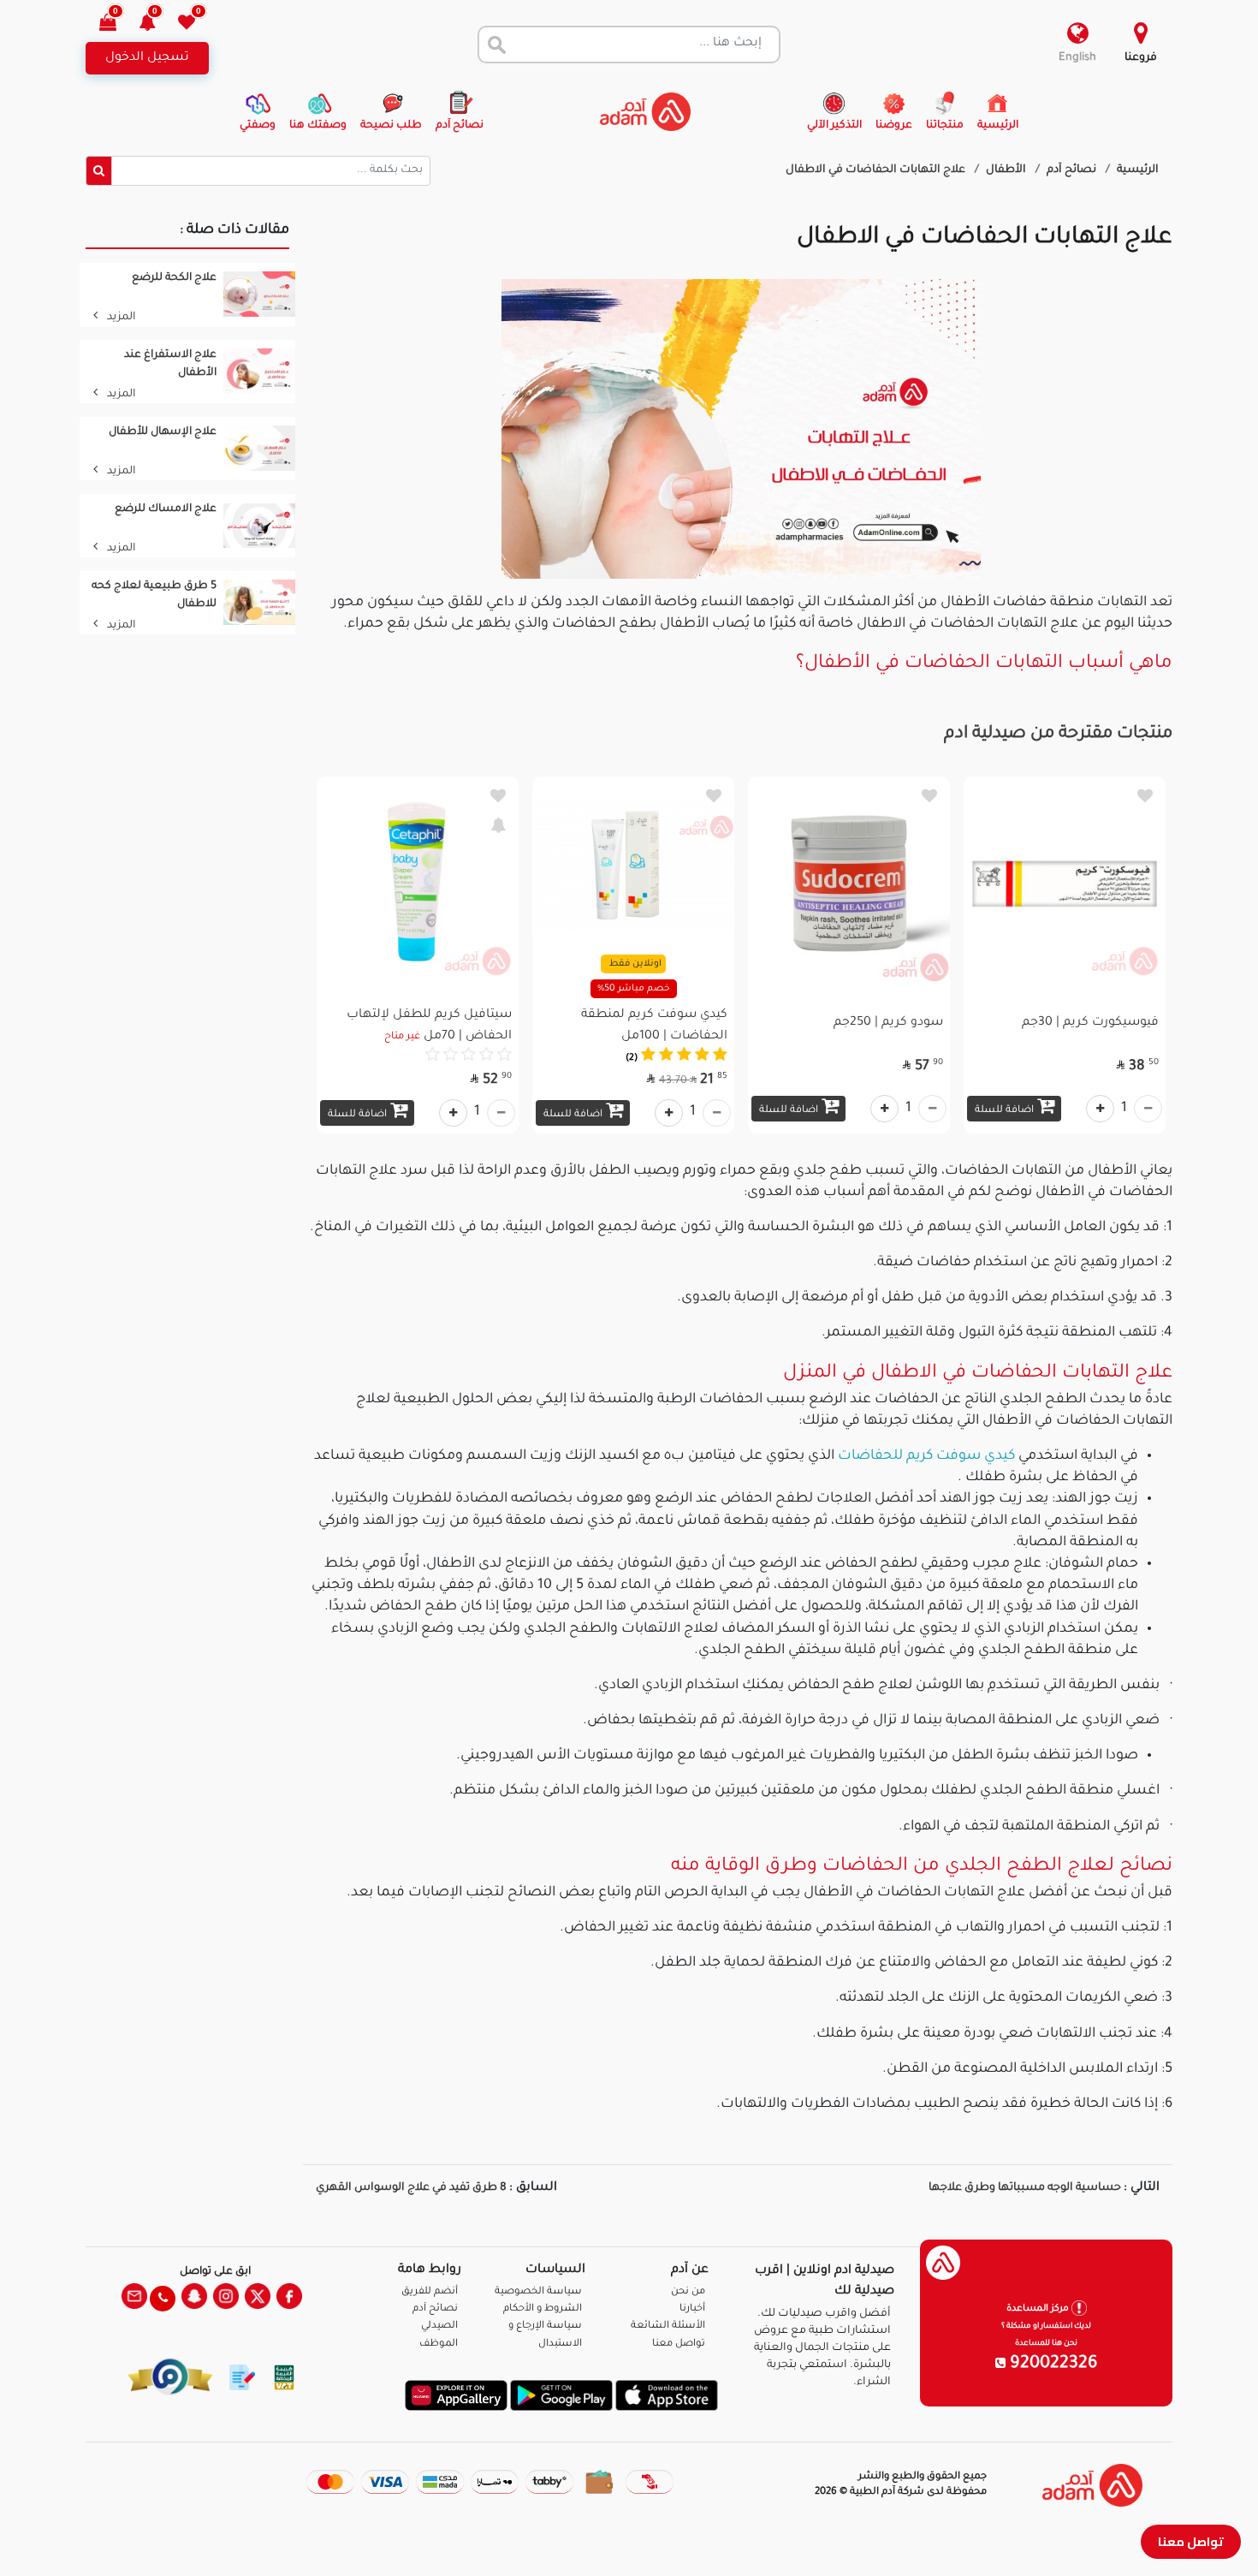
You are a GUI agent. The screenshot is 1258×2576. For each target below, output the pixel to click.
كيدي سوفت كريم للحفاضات (926, 1456)
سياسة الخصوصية (538, 2292)
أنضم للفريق (430, 2292)
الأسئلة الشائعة (668, 2326)
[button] (157, 24)
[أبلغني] (498, 824)
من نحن (688, 2292)
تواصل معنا (1191, 2541)
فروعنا (1141, 58)
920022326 (1052, 2365)
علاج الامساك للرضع (166, 509)
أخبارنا (692, 2309)
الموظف (439, 2344)
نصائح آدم (1073, 170)
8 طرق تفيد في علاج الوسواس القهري (411, 2188)
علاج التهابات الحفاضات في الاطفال (877, 170)
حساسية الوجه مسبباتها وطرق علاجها (1024, 2188)
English (1077, 58)
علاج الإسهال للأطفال (163, 432)
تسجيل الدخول (147, 58)
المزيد (120, 318)
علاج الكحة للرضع (174, 278)
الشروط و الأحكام (543, 2309)
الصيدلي (439, 2326)
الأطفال (1007, 170)
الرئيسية (1138, 170)
